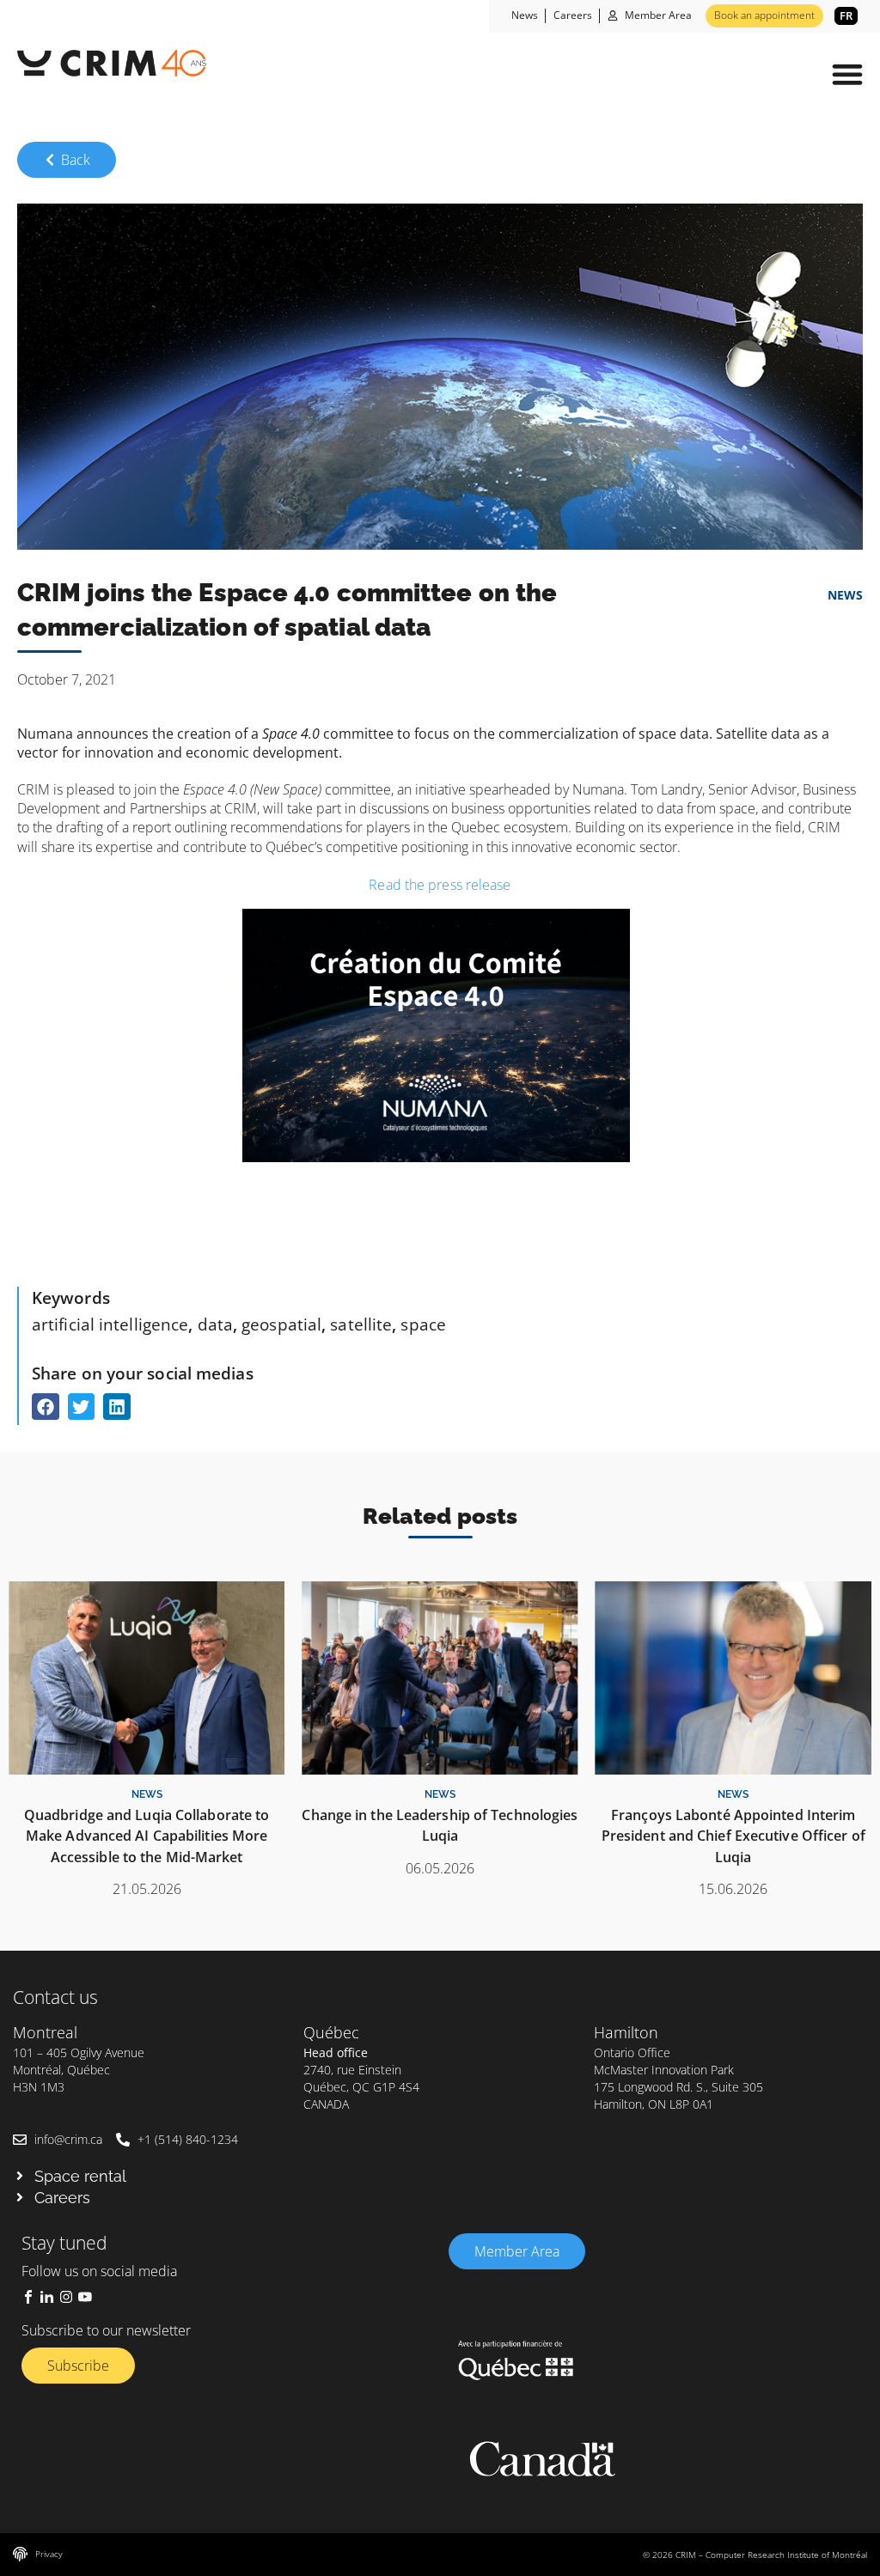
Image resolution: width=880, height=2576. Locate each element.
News (845, 595)
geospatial (281, 1324)
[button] (847, 74)
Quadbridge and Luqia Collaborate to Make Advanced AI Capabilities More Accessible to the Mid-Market (147, 1836)
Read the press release (440, 885)
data (215, 1324)
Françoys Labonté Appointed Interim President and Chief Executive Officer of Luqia (733, 1836)
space (423, 1324)
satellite (361, 1324)
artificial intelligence (110, 1324)
